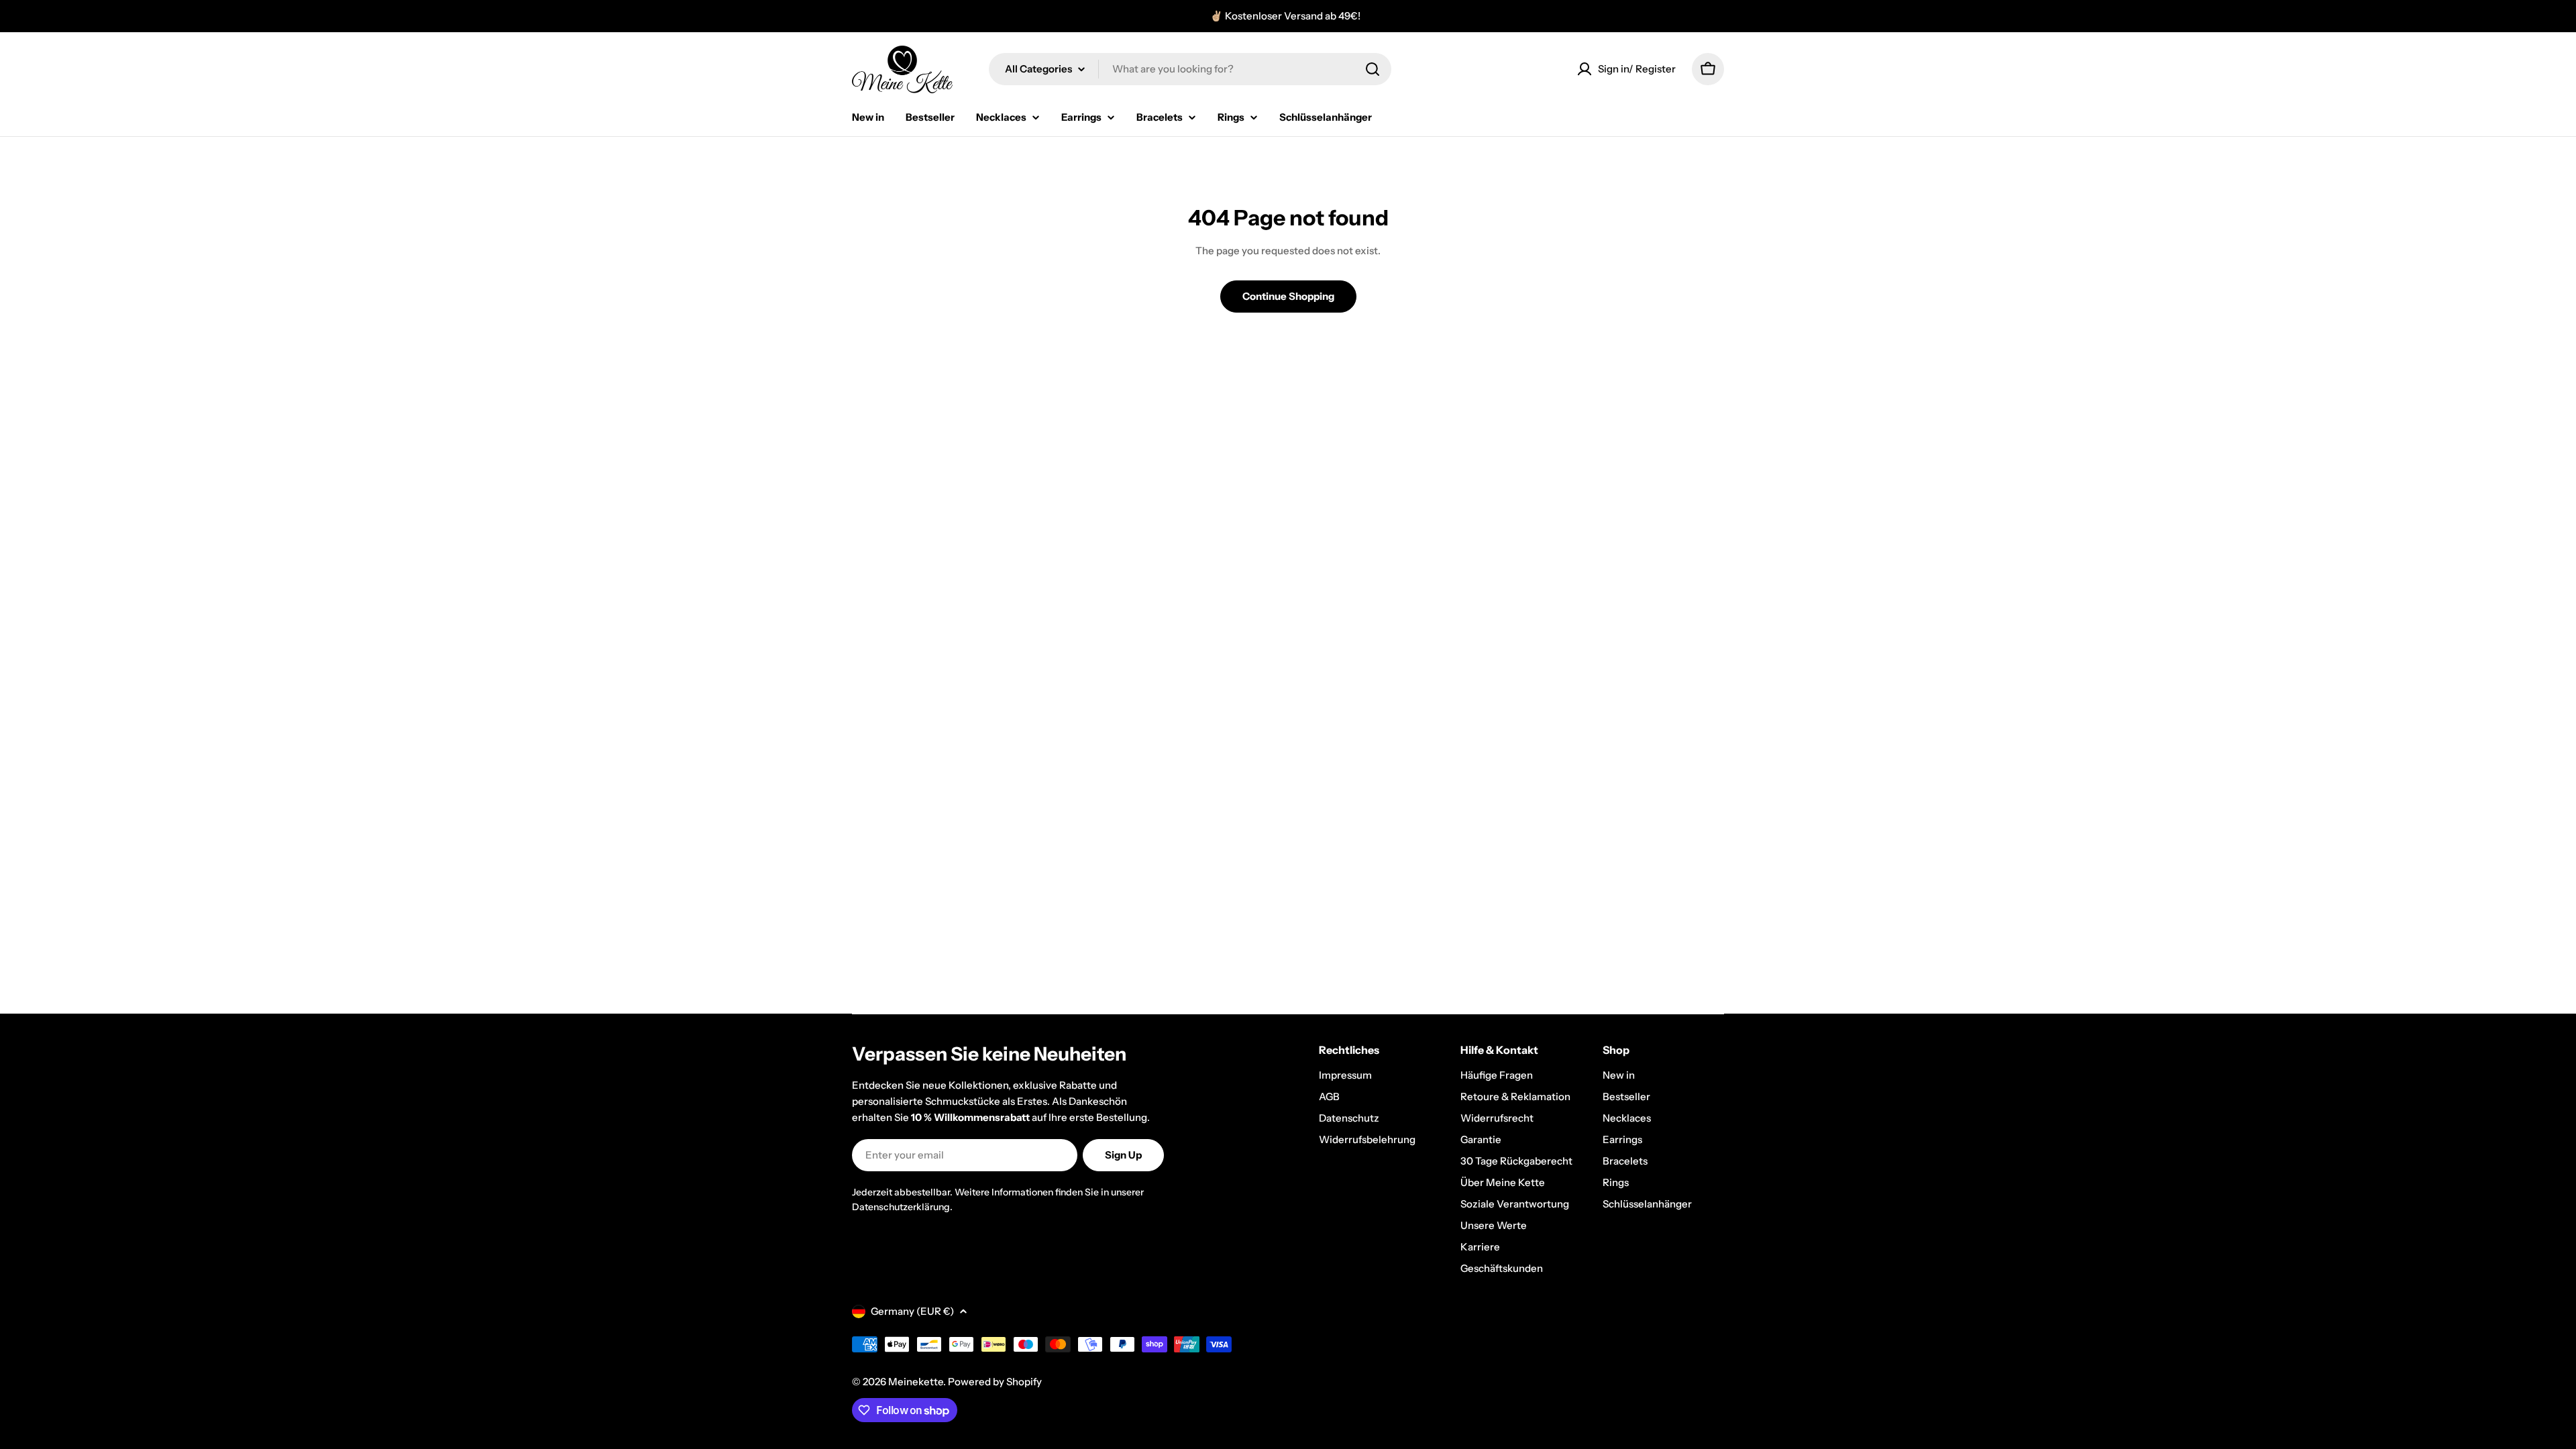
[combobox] (1190, 69)
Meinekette (916, 1382)
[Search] (1373, 69)
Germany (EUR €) (912, 1311)
